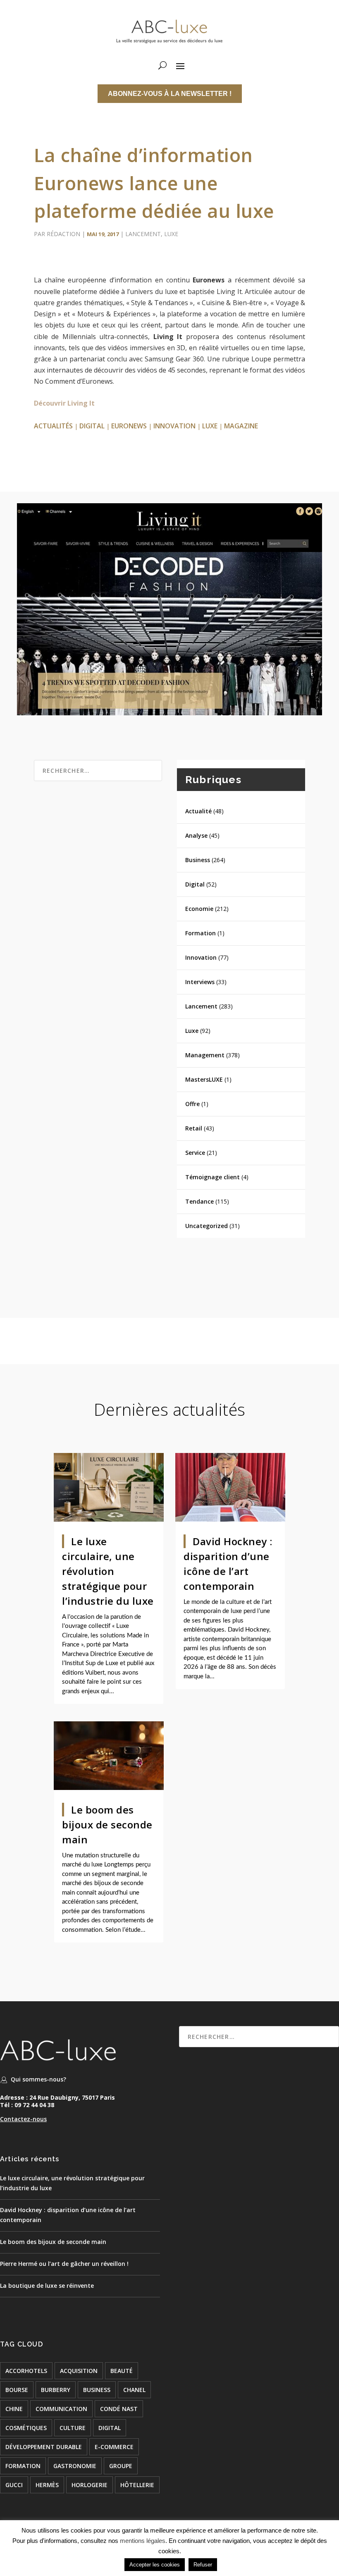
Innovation (201, 957)
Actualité (198, 811)
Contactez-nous (23, 2119)
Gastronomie (75, 2466)
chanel (134, 2390)
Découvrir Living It (64, 403)
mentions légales (143, 2541)
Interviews (200, 982)
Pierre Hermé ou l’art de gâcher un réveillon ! (64, 2264)
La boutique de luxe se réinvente (47, 2286)
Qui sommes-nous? (38, 2079)
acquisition (79, 2371)
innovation (174, 426)
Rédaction (63, 234)
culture (73, 2428)
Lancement (143, 234)
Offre (192, 1104)
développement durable (44, 2447)
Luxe (171, 234)
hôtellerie (137, 2485)
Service (195, 1153)
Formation (201, 933)
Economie (199, 909)
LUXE (210, 426)
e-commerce (114, 2447)
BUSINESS (97, 2390)
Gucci (14, 2485)
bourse (17, 2390)
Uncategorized (207, 1226)
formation (23, 2466)
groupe (121, 2466)
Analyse (196, 835)
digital (92, 426)
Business (198, 860)
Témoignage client (212, 1177)
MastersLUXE (204, 1079)
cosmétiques (26, 2428)
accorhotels (26, 2371)
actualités (53, 426)
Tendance (199, 1201)
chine (14, 2409)
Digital (195, 884)
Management (205, 1055)
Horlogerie (90, 2485)
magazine (241, 426)
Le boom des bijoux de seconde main (107, 1824)
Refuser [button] (203, 2565)
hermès (47, 2485)
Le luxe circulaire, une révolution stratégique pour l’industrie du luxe (108, 1571)
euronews (129, 426)
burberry (56, 2390)
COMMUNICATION (61, 2409)
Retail (194, 1128)
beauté (122, 2371)
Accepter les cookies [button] (155, 2565)
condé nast (119, 2409)
